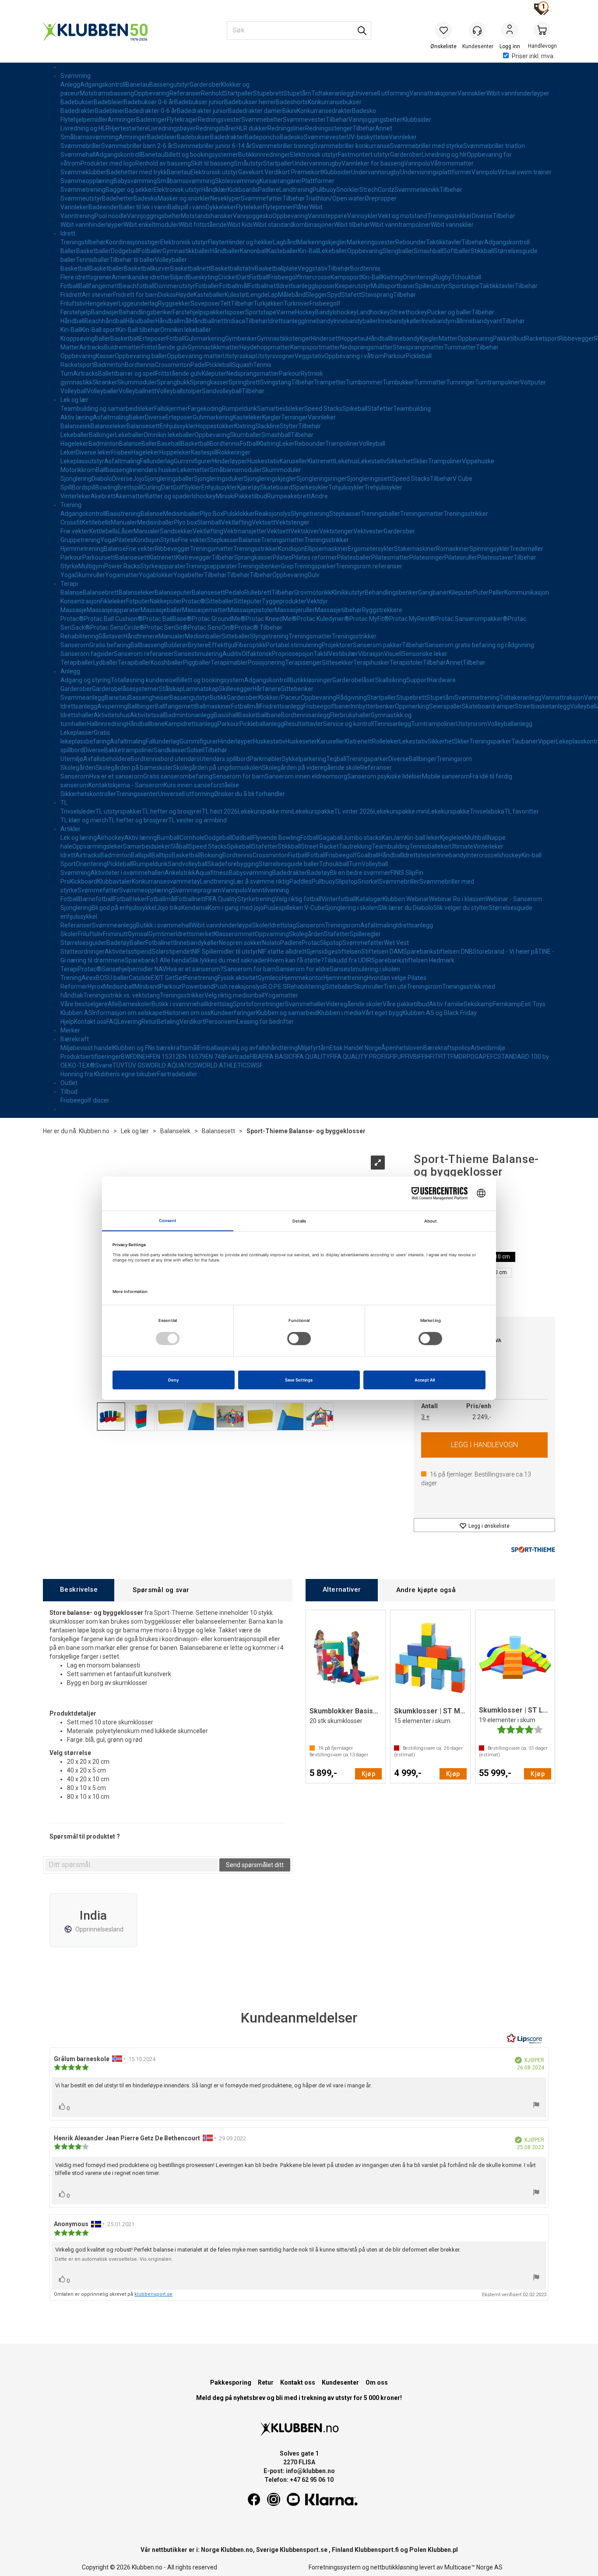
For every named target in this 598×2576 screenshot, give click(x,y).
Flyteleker (249, 207)
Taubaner (525, 741)
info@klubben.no (310, 2471)
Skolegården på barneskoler (134, 768)
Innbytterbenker (373, 706)
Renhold (212, 93)
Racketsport (542, 338)
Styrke (169, 540)
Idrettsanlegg (296, 286)
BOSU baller (112, 978)
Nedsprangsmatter (366, 347)
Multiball (476, 838)
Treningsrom (454, 759)
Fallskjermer (171, 409)
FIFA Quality (221, 899)
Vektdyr (317, 601)
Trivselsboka (487, 811)
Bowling (106, 487)
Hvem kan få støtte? (296, 960)
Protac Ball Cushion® (113, 619)
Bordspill (84, 487)
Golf (179, 487)
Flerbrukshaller (350, 715)
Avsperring (112, 706)
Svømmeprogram (197, 890)
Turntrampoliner (498, 382)
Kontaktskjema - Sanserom (126, 785)
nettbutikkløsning (394, 2567)
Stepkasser (345, 514)
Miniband (147, 987)
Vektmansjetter (245, 531)
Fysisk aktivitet (238, 978)
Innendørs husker (153, 470)
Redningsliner (286, 128)
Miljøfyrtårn (314, 1048)
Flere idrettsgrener (86, 277)
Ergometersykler (371, 549)
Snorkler (348, 190)
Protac (311, 943)
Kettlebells (96, 522)
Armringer (122, 120)
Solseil (195, 750)
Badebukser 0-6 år (149, 102)
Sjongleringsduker (219, 479)
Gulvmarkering (205, 338)
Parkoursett (99, 557)
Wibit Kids (240, 225)
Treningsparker (315, 566)
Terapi (69, 584)
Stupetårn (297, 93)
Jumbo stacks (362, 838)
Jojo (139, 479)
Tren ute (395, 987)
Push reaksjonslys (238, 987)
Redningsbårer (216, 128)
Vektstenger (292, 522)
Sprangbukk (173, 382)
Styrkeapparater (163, 566)
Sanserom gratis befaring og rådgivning (479, 645)
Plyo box (185, 522)
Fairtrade (237, 1057)
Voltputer (533, 382)
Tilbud (69, 1092)
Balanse (130, 444)
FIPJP (397, 1057)
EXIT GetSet (168, 978)
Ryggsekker (174, 303)
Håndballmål (173, 321)
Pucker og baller (449, 312)
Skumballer (246, 435)
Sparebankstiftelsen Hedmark (413, 960)
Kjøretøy (249, 487)
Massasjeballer (161, 610)
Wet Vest (396, 943)
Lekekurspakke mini (265, 811)
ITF (437, 1057)
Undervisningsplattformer (436, 172)
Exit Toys (533, 1004)
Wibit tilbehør (352, 225)
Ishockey (345, 312)
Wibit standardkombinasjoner (294, 225)
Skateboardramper (488, 706)
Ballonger (102, 435)
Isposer (325, 286)
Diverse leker (93, 452)
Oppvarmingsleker (98, 846)
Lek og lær (74, 400)
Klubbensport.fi (377, 2550)
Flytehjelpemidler (84, 120)
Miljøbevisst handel (87, 1048)
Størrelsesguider (83, 943)
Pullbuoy (324, 190)
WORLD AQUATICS (171, 1065)
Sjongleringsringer (322, 479)
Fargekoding (205, 409)
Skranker (105, 382)
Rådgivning (352, 698)
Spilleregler (365, 934)
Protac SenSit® (166, 627)
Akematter (130, 496)
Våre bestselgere (84, 1004)
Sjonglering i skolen (351, 908)
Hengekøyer (102, 303)
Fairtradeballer (177, 1074)
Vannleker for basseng (373, 163)
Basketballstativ (233, 268)
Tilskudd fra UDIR (348, 960)
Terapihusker (371, 663)
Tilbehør (337, 120)
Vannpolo (417, 163)
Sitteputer (248, 601)
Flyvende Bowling (276, 838)
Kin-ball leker (422, 838)
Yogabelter (189, 575)
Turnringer (461, 382)
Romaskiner (453, 549)
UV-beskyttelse (368, 137)
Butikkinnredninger (264, 155)
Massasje (74, 610)
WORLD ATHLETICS (224, 1065)
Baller (68, 251)
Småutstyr (248, 163)
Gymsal (138, 934)
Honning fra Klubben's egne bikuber (109, 1074)
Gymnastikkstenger (284, 338)
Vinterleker (76, 496)
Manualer (124, 522)
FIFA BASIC (277, 1057)
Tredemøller (526, 549)
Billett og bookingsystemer (201, 155)
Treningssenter (137, 794)
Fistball (259, 277)
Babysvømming (135, 181)
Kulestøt (236, 295)
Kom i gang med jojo (236, 908)
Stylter (289, 426)
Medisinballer (181, 514)
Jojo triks (169, 908)
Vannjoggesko (253, 216)
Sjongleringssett (369, 479)
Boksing (211, 855)
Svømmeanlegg (83, 698)
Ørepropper (381, 198)
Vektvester (368, 531)
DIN (138, 1057)
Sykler (193, 487)
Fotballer (150, 251)
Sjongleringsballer (169, 479)
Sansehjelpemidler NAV (134, 969)
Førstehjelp (76, 312)
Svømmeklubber (83, 172)
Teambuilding (412, 409)
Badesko (364, 111)
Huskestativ (264, 461)
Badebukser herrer (250, 102)
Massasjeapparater (114, 610)
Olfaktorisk (257, 654)
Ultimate (461, 846)
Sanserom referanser (144, 654)
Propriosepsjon (293, 654)
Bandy (324, 312)
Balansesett (143, 426)
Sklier (420, 461)
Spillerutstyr (432, 286)
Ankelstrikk (180, 873)
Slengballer (398, 251)
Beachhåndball (105, 321)
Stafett (351, 295)
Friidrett (71, 295)
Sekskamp (478, 1004)
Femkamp (507, 1004)
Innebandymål (441, 321)
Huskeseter (301, 741)
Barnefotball (96, 899)
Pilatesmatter (390, 557)
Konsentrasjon (80, 601)
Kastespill (204, 452)
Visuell (393, 654)
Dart (243, 277)
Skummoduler (137, 382)
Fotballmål (234, 286)
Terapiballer (77, 663)
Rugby (443, 277)
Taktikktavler (444, 242)
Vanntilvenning (268, 890)
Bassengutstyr (169, 85)
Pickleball (419, 356)
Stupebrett (268, 93)
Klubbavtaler (114, 881)
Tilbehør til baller (132, 260)
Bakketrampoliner (129, 750)
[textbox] (132, 1865)
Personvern (221, 1022)
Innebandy (319, 321)
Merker (70, 1030)
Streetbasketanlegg (542, 706)
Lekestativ (372, 461)
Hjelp (67, 1022)
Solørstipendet (172, 951)
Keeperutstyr (353, 286)
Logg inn (510, 31)
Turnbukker (398, 382)
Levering (130, 1022)
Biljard (179, 277)
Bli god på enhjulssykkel (124, 908)
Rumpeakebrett (289, 496)
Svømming (76, 76)
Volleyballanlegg (510, 724)
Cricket (228, 277)
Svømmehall (78, 155)
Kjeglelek (452, 838)
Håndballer (225, 251)
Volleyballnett (137, 391)
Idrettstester (420, 855)
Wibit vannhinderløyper (518, 93)
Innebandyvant (482, 321)
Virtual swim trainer (525, 172)
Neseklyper (225, 198)
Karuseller (294, 461)
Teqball (336, 759)
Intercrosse (315, 277)
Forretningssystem (335, 2567)
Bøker (137, 417)
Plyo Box (211, 514)
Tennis (262, 365)
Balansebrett (101, 592)
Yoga (107, 540)
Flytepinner (278, 207)
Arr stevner (97, 295)
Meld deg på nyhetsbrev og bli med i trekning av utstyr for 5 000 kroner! (299, 2398)
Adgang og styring (86, 680)
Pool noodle (111, 216)
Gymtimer (162, 934)
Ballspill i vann (187, 207)
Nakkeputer (166, 601)
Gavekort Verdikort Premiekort (280, 172)
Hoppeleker (175, 452)
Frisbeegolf (284, 277)
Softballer (457, 251)
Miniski (225, 496)
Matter (448, 338)
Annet (384, 128)
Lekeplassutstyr (82, 461)
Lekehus (346, 461)
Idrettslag (283, 925)
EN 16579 (192, 1057)
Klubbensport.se (304, 2550)
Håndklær (215, 190)
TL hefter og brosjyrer (172, 811)
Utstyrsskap (239, 356)
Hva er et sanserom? (195, 969)
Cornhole (192, 838)
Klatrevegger (194, 557)
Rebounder (411, 242)
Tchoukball (466, 277)
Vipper (547, 741)
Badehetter (118, 198)
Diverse (482, 216)
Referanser (185, 93)
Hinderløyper (230, 461)
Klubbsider (417, 120)
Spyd (334, 295)
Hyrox (95, 987)
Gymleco (270, 978)
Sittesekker (338, 663)
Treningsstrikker (450, 216)
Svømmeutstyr (81, 198)
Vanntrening (77, 216)
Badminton (109, 365)
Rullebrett (258, 592)
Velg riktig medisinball (234, 995)
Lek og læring (79, 838)
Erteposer (153, 338)
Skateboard (276, 487)
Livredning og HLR (85, 128)
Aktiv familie (446, 1004)
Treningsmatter (422, 514)
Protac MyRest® (412, 619)
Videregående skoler (354, 1004)
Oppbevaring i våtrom (354, 356)
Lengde (258, 295)
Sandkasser (170, 750)
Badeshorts (292, 102)
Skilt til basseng (212, 163)
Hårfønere (267, 689)
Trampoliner (342, 444)
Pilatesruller (461, 557)
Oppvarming (272, 934)
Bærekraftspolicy (447, 1048)
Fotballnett (263, 286)
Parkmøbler (266, 759)
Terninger (294, 417)
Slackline (267, 426)
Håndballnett (208, 321)
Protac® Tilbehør (259, 627)
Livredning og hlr (444, 155)
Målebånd (292, 295)
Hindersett (325, 338)
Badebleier (109, 102)
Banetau (137, 85)
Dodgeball (125, 251)
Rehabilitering (79, 636)
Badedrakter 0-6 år (151, 111)
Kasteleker (248, 417)
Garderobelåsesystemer (125, 689)
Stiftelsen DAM (382, 951)
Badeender (104, 207)
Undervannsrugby (317, 163)
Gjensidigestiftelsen (334, 951)
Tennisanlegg (392, 724)
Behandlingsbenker (146, 312)
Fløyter (217, 242)
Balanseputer (173, 592)
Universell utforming (381, 93)
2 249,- (482, 1417)
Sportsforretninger (259, 1004)
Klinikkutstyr (348, 592)
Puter (481, 592)
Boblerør (176, 645)
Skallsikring (391, 680)
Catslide (140, 978)
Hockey (305, 312)
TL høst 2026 (220, 811)
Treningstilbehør (83, 242)
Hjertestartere (129, 128)
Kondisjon (147, 540)
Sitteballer (220, 601)
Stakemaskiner (415, 549)
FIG (385, 1057)
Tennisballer (93, 260)
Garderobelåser (354, 680)
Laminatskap (201, 689)
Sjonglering (76, 479)
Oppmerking (412, 706)
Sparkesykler (310, 487)
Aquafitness (212, 873)
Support (417, 680)
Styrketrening (256, 899)
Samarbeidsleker (281, 409)
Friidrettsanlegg (282, 706)
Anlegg (70, 85)
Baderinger (151, 120)
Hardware (442, 680)
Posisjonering (266, 663)
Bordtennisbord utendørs (165, 759)
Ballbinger (141, 706)
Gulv (314, 575)
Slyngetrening (310, 514)
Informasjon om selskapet (128, 1013)
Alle (113, 1004)
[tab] (79, 1590)
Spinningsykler (489, 549)
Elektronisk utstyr (314, 155)
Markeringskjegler (322, 242)
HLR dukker (252, 128)
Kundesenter (340, 2382)
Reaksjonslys (273, 514)
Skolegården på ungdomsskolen (217, 768)
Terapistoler (406, 663)
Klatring (392, 277)
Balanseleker (109, 426)
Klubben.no (94, 1131)
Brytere (198, 645)
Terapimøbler (229, 663)
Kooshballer (167, 663)
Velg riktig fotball (298, 899)
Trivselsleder (78, 811)
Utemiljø (72, 759)
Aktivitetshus (112, 715)
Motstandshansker (207, 216)
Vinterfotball (339, 899)
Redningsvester (220, 120)
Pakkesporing (231, 2382)
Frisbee (121, 452)
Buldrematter (123, 347)
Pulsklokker (239, 514)
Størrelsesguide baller (289, 864)
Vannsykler (362, 216)
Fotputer (138, 601)
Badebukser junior (199, 102)
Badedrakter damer (255, 111)
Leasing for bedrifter (265, 1022)
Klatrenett (321, 461)
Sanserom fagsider (87, 654)
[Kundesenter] (477, 30)
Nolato (271, 943)
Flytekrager (182, 120)
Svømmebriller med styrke (427, 146)
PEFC (490, 1057)
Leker (287, 444)
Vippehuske (478, 461)
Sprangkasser (209, 382)
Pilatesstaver (495, 557)
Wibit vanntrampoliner (400, 225)
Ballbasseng (113, 470)
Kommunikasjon (527, 592)
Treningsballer (380, 514)
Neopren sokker (241, 943)
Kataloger (369, 899)
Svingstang (276, 382)
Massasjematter (205, 610)
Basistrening (123, 514)
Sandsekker (176, 531)
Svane (104, 1065)
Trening (71, 505)
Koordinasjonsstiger (133, 242)
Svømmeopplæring (87, 181)
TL (64, 803)
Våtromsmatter (452, 163)
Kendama (195, 908)
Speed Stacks (323, 409)
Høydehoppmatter (265, 347)
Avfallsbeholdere (107, 759)
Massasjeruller (295, 610)
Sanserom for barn (250, 969)
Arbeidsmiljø (488, 1048)
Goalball (368, 855)
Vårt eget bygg (382, 1013)
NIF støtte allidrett (282, 951)
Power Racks (122, 566)
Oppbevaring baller (141, 356)
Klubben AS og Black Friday (440, 1013)
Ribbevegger (577, 338)
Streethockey (409, 312)
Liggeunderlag (138, 303)
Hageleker (74, 444)
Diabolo (102, 479)
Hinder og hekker (250, 242)
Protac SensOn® (211, 627)
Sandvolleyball (222, 391)
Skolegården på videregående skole (311, 768)
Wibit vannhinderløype (222, 925)
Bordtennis (365, 268)
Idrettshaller (77, 715)
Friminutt (115, 934)
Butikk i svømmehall (164, 925)
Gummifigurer (193, 461)
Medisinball (119, 987)
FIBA (256, 1057)
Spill (66, 487)
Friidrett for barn (135, 295)
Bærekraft (75, 1039)
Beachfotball (137, 286)
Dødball (242, 838)
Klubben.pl (443, 2550)
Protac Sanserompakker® (471, 619)
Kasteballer (283, 251)
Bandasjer (105, 312)
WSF (257, 1065)
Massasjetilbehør (338, 610)
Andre (319, 496)
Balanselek (76, 426)
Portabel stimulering (294, 645)
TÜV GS (135, 1065)
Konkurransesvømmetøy (166, 881)
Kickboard (84, 881)
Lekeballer (333, 251)
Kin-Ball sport (99, 330)
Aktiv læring (77, 417)
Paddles (301, 881)
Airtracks (92, 347)
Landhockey (373, 312)
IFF (421, 1057)
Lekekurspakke (313, 811)
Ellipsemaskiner (326, 549)
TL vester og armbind (197, 820)
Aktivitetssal (147, 715)
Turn (67, 374)
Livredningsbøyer (172, 128)
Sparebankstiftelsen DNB (438, 951)
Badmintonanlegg (189, 715)
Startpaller (238, 93)
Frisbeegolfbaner (327, 706)
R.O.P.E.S (275, 987)
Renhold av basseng (163, 163)
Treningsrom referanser (369, 566)
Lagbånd (285, 242)
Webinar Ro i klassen (457, 899)
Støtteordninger (83, 951)
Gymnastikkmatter (214, 347)
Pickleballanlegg (262, 724)
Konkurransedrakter (324, 111)
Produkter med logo (108, 163)
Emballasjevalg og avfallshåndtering (248, 1048)
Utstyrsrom (472, 724)
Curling (151, 487)
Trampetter (330, 382)
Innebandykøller (400, 321)
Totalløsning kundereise (144, 680)
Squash (243, 365)
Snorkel (368, 881)
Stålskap (171, 689)
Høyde (185, 295)
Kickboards (243, 190)
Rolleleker (386, 741)
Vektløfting (236, 522)
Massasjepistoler (251, 610)
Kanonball (253, 251)
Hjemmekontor (303, 978)
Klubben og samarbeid (287, 1013)
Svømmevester (304, 120)
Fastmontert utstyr (364, 155)
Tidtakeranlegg (332, 93)
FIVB (411, 1057)
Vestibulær (343, 654)
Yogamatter (122, 575)
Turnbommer (364, 382)
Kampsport (346, 277)
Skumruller (90, 575)
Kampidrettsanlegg (191, 724)
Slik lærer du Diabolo (406, 908)
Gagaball (331, 838)
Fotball (70, 286)
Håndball (72, 321)
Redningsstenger (329, 128)
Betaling (168, 1022)
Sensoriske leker (425, 654)
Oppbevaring (152, 93)
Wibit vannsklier (452, 225)
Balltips (162, 855)
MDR (460, 1057)
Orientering (418, 277)
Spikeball (355, 409)
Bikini (290, 111)
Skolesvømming (237, 181)
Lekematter (193, 470)
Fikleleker (113, 601)
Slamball (209, 522)
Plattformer (318, 181)
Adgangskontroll (103, 85)
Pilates (124, 540)
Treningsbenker (259, 566)
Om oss (377, 2382)
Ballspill (141, 855)
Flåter (301, 207)
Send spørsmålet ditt (255, 1865)
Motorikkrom (78, 470)
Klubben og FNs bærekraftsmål (155, 1048)
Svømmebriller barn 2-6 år (137, 146)
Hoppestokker (215, 426)
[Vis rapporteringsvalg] (536, 2106)
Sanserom (75, 645)
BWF (127, 1057)
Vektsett (264, 522)
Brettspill (130, 487)
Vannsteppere (327, 216)
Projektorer (337, 645)
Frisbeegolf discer (85, 1100)
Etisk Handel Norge (355, 1048)
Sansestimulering (198, 654)
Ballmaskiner (213, 706)
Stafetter (380, 409)
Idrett (68, 233)
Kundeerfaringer (233, 1013)
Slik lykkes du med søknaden (229, 960)
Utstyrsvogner (275, 356)
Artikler (70, 829)
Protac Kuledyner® (323, 619)
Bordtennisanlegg (306, 715)
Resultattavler (304, 724)
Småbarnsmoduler (236, 470)
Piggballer (197, 663)
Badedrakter (78, 111)
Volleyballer (171, 260)
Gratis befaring (110, 645)
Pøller (496, 592)
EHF (148, 1057)
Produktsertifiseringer (91, 1057)
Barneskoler (135, 1004)
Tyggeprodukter (284, 601)
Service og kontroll (348, 724)
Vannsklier (472, 93)
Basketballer (93, 251)
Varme (286, 312)
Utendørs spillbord (225, 759)
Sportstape (464, 286)
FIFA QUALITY (311, 1057)
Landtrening (296, 190)
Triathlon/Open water (335, 198)
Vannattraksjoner (433, 93)
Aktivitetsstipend (128, 951)
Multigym (91, 566)
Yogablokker (156, 575)
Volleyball (74, 391)
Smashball (428, 251)
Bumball (168, 838)
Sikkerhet (400, 461)
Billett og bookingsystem (210, 680)
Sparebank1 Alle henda (157, 960)
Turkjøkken (269, 303)
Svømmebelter (262, 120)
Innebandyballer (356, 321)
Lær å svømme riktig (261, 881)
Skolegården (78, 768)
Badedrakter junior (202, 111)
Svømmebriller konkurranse (352, 146)
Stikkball (482, 251)
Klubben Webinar (406, 899)
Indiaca (235, 321)
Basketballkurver (147, 268)
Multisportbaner (393, 286)
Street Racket (320, 846)
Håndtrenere (141, 636)
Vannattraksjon (563, 698)
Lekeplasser (77, 733)
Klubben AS (76, 1013)
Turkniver (297, 303)
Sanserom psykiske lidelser (385, 776)
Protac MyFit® (369, 619)
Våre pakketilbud (406, 1004)
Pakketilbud (509, 338)
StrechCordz (377, 190)
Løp (273, 295)
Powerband (198, 987)
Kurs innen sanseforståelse (201, 785)
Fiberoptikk (251, 645)
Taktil (321, 654)
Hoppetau (353, 338)
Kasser (105, 356)
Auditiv (232, 654)
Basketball (75, 268)
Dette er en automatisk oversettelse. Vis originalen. (114, 2259)
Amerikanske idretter (141, 277)
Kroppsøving (77, 338)
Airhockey (111, 838)
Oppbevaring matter (195, 356)
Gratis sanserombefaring (178, 776)
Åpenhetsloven (402, 1048)
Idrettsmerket (195, 934)
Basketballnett (190, 268)
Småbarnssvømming (90, 137)
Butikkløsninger (311, 680)
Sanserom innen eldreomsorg (306, 776)
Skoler (261, 925)
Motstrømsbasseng (107, 93)
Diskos (167, 295)
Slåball (179, 846)
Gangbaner (433, 592)
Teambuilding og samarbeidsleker (107, 409)
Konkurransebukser (335, 102)
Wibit (316, 207)
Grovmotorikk (313, 592)
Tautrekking (355, 846)
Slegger (316, 295)
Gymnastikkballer (186, 251)
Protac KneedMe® (271, 619)
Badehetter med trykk (137, 172)
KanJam (393, 838)
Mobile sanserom (446, 776)
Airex (89, 978)
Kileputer (214, 374)
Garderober (205, 85)
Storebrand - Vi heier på (505, 951)
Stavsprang (377, 295)
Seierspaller (445, 706)
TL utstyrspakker (119, 811)
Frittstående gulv (165, 347)
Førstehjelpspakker (199, 312)
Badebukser (77, 102)
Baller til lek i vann (143, 207)
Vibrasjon (371, 654)
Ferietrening (201, 978)
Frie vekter (75, 531)
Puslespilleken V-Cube (294, 908)
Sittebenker (297, 689)
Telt (225, 303)
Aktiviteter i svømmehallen (128, 873)
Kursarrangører (281, 181)
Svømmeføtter (262, 198)
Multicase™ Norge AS (473, 2567)
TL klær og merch (84, 820)
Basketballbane (260, 715)
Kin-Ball (308, 251)
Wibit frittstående (203, 225)
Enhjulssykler (178, 426)
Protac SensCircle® (117, 627)
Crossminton (173, 365)
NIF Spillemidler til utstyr (225, 951)
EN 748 (215, 1057)
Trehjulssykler (383, 487)
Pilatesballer (354, 557)
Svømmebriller (81, 146)
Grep (287, 566)
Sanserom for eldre (303, 969)
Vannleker (403, 137)
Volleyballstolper (179, 391)
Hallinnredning (107, 724)
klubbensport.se (153, 2294)
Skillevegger (236, 689)
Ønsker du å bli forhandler (250, 794)
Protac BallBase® (167, 619)
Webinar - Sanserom (514, 899)
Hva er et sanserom (116, 776)
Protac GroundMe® (219, 619)
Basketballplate (276, 268)
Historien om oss (188, 1013)
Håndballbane (146, 724)
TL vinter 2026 (354, 811)
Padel (198, 365)
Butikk (218, 698)
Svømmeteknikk (417, 190)
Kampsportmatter (315, 347)
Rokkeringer (234, 452)
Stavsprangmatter (418, 347)
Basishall (226, 715)
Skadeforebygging (233, 864)
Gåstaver (111, 636)
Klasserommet (234, 934)
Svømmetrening (83, 190)
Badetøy (318, 873)
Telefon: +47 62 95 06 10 (299, 2480)
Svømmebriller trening (283, 146)
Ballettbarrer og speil (127, 374)
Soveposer (205, 303)
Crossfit (71, 522)
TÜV (118, 1065)
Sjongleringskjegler (270, 479)
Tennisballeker (429, 846)
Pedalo (235, 592)
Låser (126, 531)
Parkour (395, 356)
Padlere (269, 190)
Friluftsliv (73, 303)
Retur (149, 1022)
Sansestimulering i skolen (365, 969)
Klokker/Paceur (280, 698)
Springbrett (244, 382)
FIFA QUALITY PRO (356, 1057)
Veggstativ (313, 268)
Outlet (69, 1083)
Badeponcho (262, 137)
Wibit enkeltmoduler (151, 225)
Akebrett (103, 496)
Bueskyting (203, 277)
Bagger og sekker (130, 190)
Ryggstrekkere (382, 610)
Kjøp (484, 1445)
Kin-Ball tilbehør (139, 330)
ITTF (447, 1057)
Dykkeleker (221, 207)
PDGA (475, 1057)
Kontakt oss (90, 1022)
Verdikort (192, 1022)
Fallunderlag (157, 461)
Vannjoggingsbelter (375, 120)
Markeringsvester (371, 242)
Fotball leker (130, 899)
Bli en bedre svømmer (360, 873)
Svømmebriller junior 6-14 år (213, 146)
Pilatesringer (427, 557)
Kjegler (429, 338)
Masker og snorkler (184, 198)
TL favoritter (522, 811)
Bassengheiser (149, 698)
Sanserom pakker (377, 645)
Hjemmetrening (82, 549)
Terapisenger (303, 663)
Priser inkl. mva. (533, 56)
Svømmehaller (305, 1004)
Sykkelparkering (304, 759)
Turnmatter (460, 347)
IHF (429, 1057)
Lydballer (106, 663)
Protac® (193, 601)
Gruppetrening (80, 540)
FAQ (112, 1022)
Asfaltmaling (111, 417)
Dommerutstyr (175, 286)
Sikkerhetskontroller (88, 794)
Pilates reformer (314, 557)
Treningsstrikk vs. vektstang (121, 995)
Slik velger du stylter (461, 908)
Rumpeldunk (239, 409)
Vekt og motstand (403, 216)
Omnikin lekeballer (186, 330)
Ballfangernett (99, 286)
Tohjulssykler (346, 487)
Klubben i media (340, 1013)
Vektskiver (305, 531)
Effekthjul (222, 645)
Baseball (169, 444)
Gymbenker (241, 338)
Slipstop (346, 881)
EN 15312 (166, 1057)
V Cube (463, 479)
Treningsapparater (211, 566)
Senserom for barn (239, 776)
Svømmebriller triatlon (494, 146)
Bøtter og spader (169, 496)
